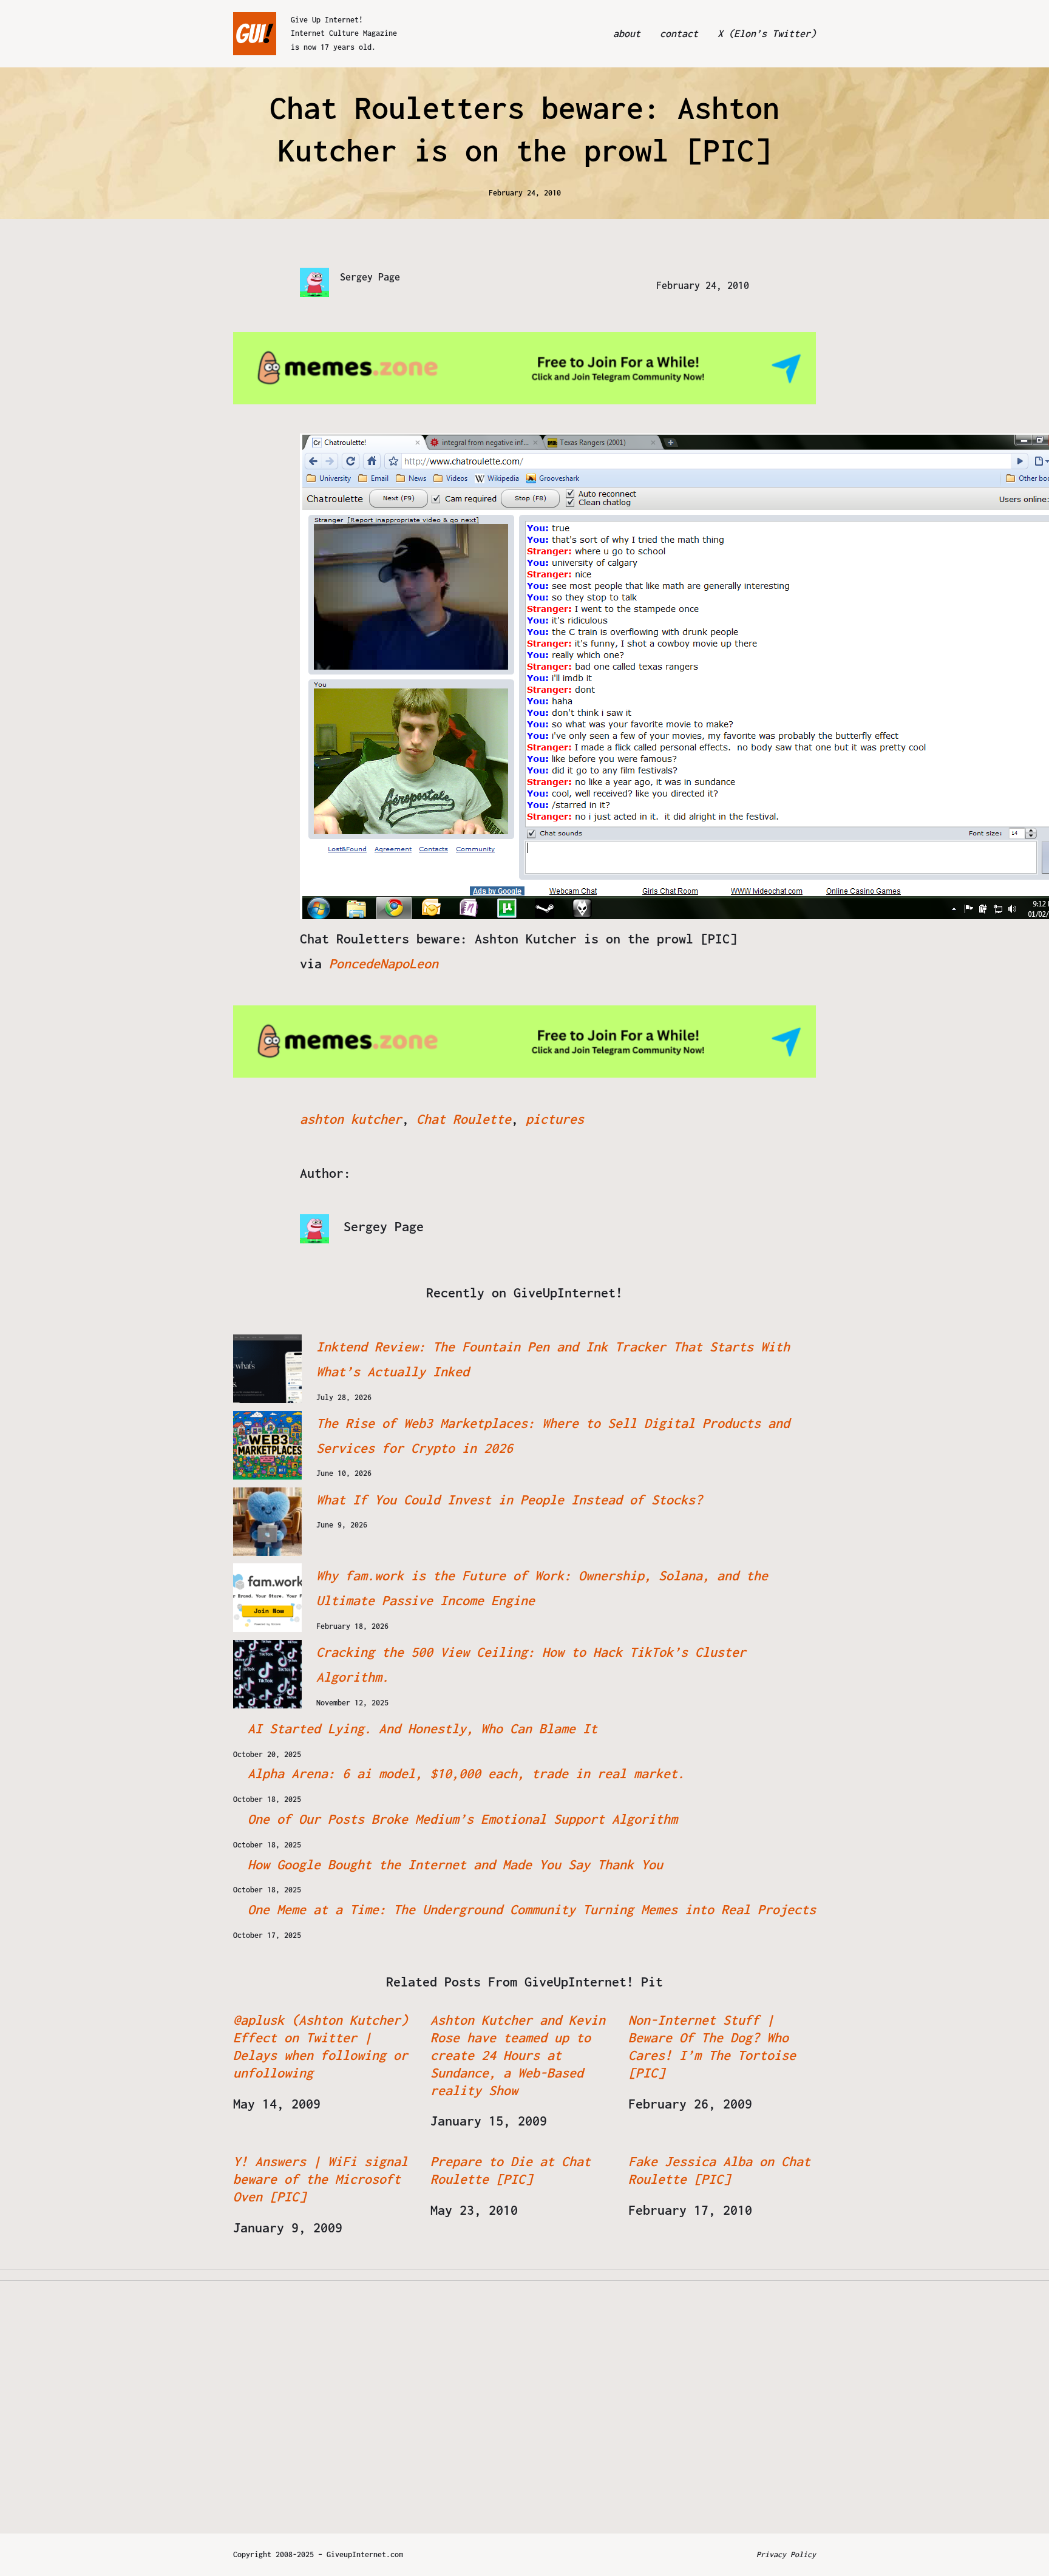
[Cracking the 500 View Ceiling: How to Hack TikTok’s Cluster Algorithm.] (267, 1674)
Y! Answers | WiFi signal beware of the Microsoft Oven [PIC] (321, 2179)
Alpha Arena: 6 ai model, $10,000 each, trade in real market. (466, 1773)
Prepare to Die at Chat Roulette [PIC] (511, 2170)
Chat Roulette (464, 1119)
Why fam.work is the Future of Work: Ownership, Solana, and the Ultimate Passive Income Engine (542, 1588)
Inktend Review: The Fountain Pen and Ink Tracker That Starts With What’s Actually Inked (553, 1359)
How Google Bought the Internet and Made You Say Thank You (455, 1864)
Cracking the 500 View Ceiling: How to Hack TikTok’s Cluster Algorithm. (531, 1664)
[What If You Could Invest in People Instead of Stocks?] (267, 1522)
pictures (555, 1119)
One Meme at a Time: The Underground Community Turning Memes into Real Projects (532, 1909)
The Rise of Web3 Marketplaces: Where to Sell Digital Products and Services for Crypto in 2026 (553, 1436)
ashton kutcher (351, 1119)
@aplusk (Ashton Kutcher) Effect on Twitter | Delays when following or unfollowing (321, 2046)
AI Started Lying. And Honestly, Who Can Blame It (423, 1728)
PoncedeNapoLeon (384, 963)
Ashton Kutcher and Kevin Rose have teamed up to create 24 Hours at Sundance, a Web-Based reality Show (518, 2055)
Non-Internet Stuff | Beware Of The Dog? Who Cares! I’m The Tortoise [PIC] (712, 2046)
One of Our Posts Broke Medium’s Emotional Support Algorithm (463, 1819)
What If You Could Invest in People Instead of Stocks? (509, 1500)
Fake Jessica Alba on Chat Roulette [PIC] (719, 2170)
